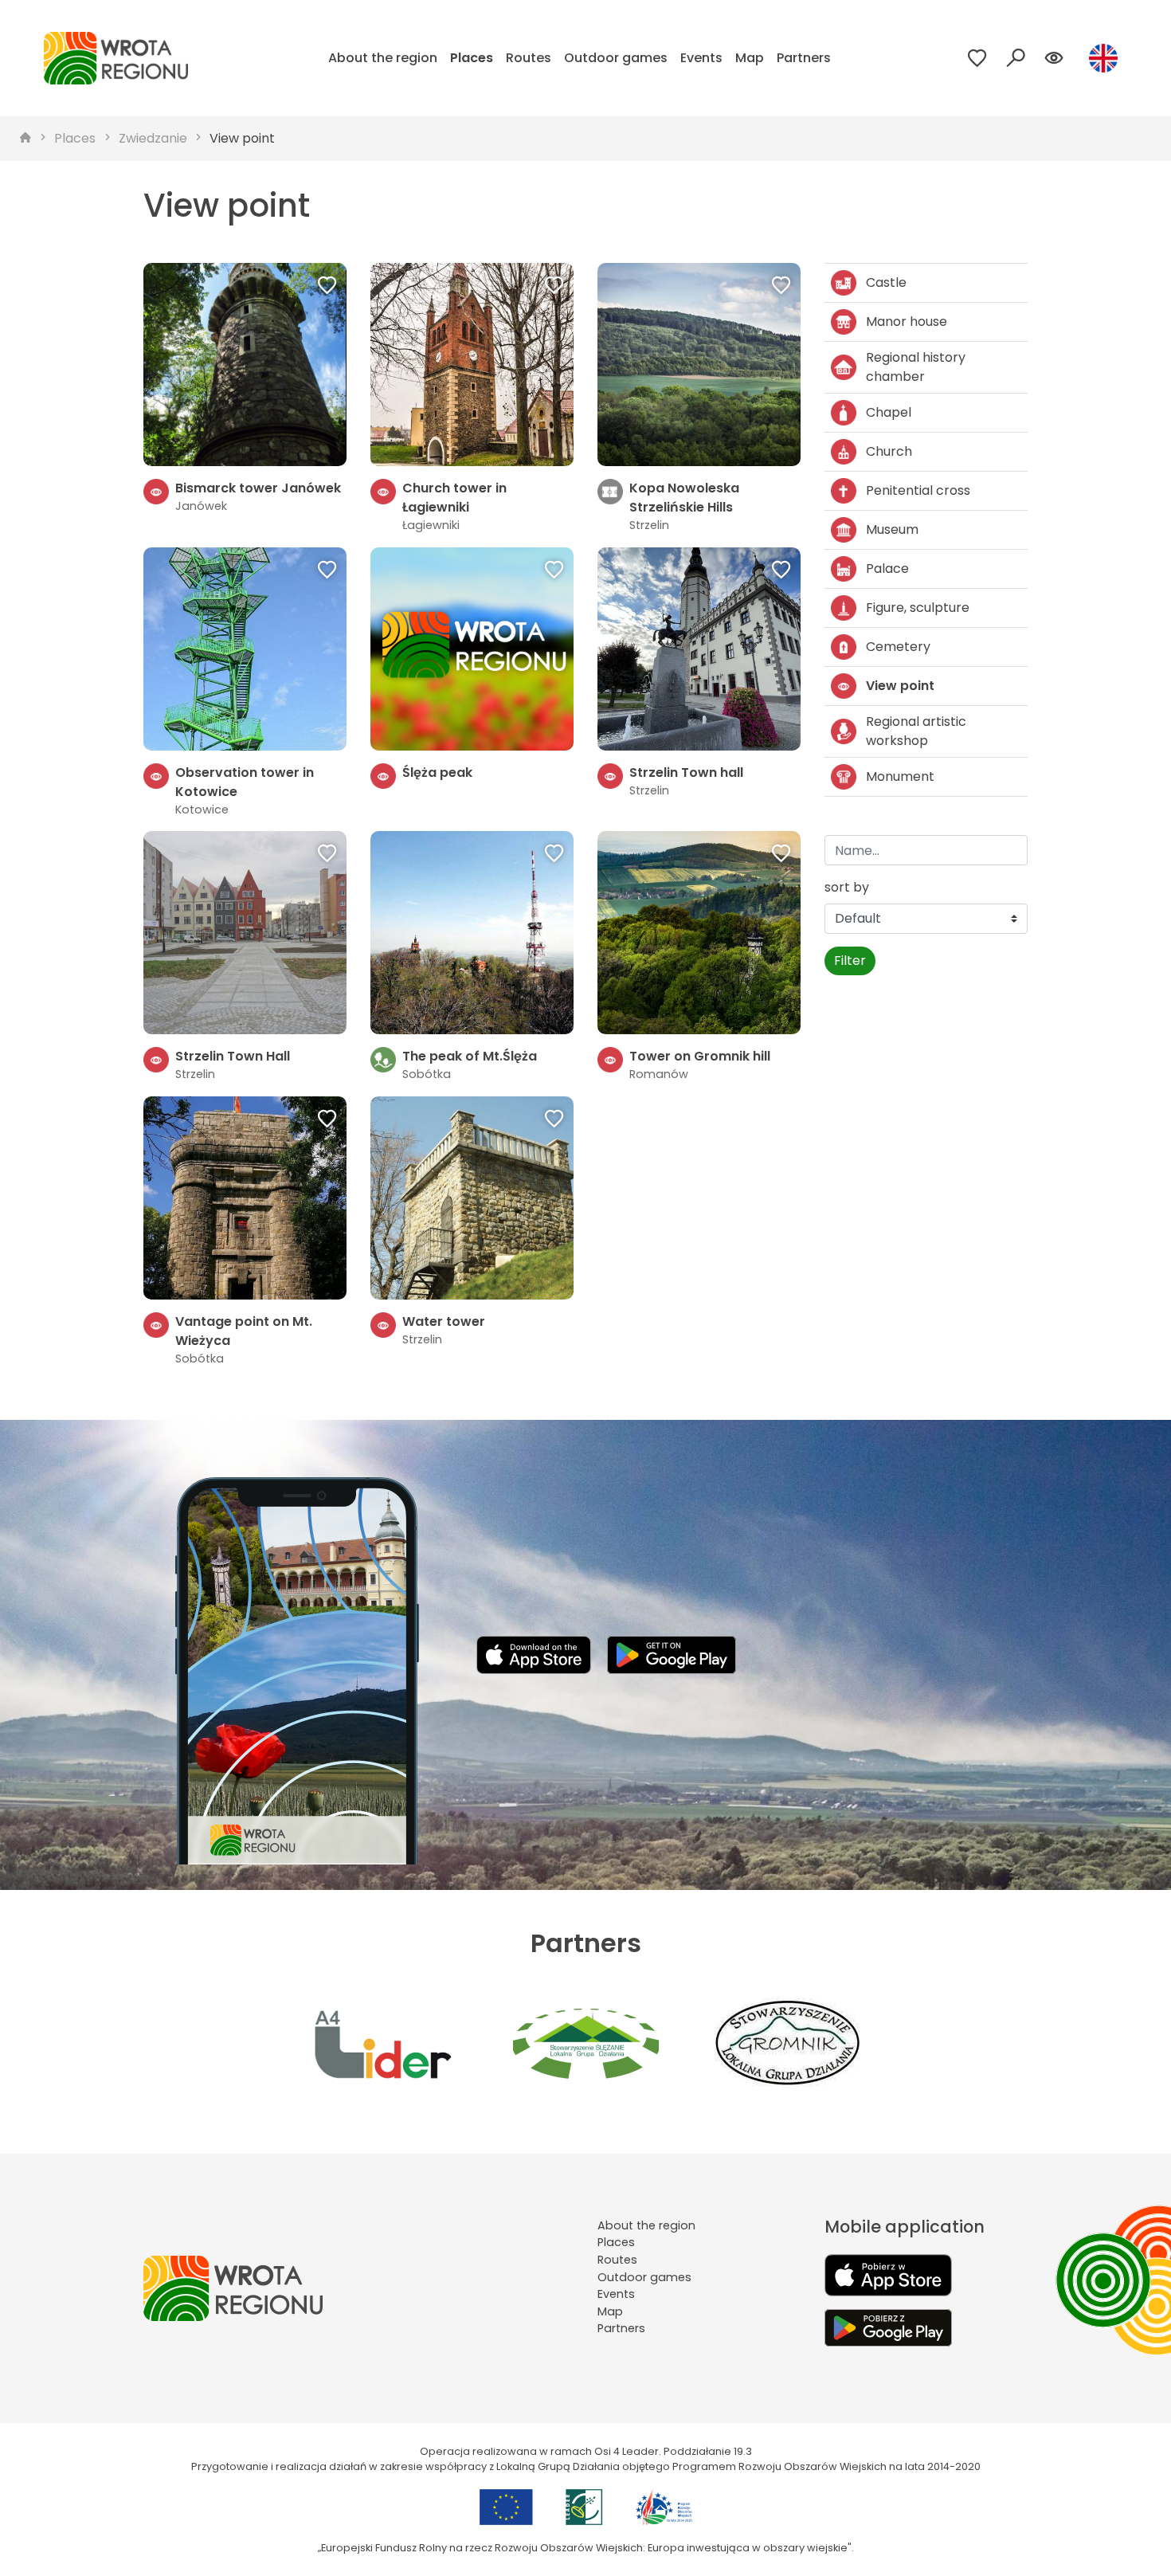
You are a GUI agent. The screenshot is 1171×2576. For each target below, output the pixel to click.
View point (242, 138)
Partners (804, 58)
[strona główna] (25, 139)
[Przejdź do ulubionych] (977, 58)
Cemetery (898, 647)
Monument (900, 776)
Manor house (907, 322)
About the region (383, 58)
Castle (886, 282)
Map (750, 58)
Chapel (889, 412)
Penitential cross (918, 490)
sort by (847, 887)
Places (472, 58)
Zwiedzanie (153, 138)
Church (889, 451)
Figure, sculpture (918, 608)
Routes (529, 58)
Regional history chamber (916, 367)
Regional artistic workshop (916, 731)
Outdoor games (616, 58)
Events (701, 58)
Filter (850, 961)
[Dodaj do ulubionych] (327, 287)
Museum (892, 529)
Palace (887, 569)
